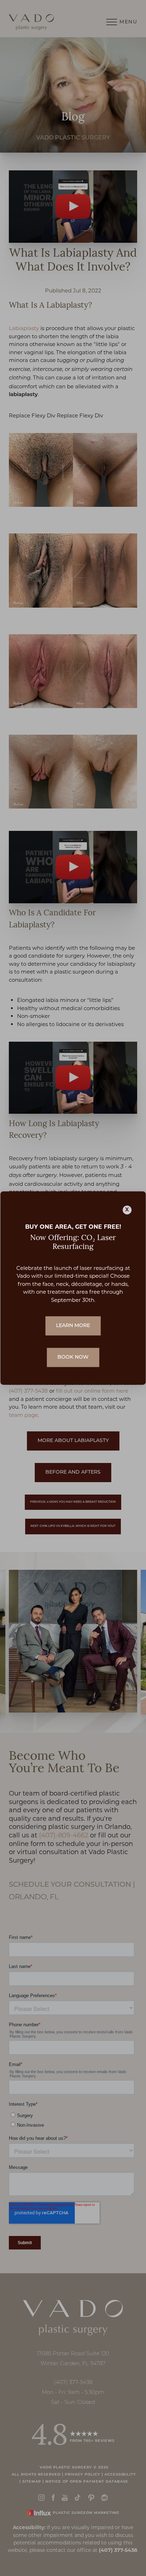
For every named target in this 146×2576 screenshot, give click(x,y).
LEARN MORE (73, 1326)
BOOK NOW (73, 1357)
